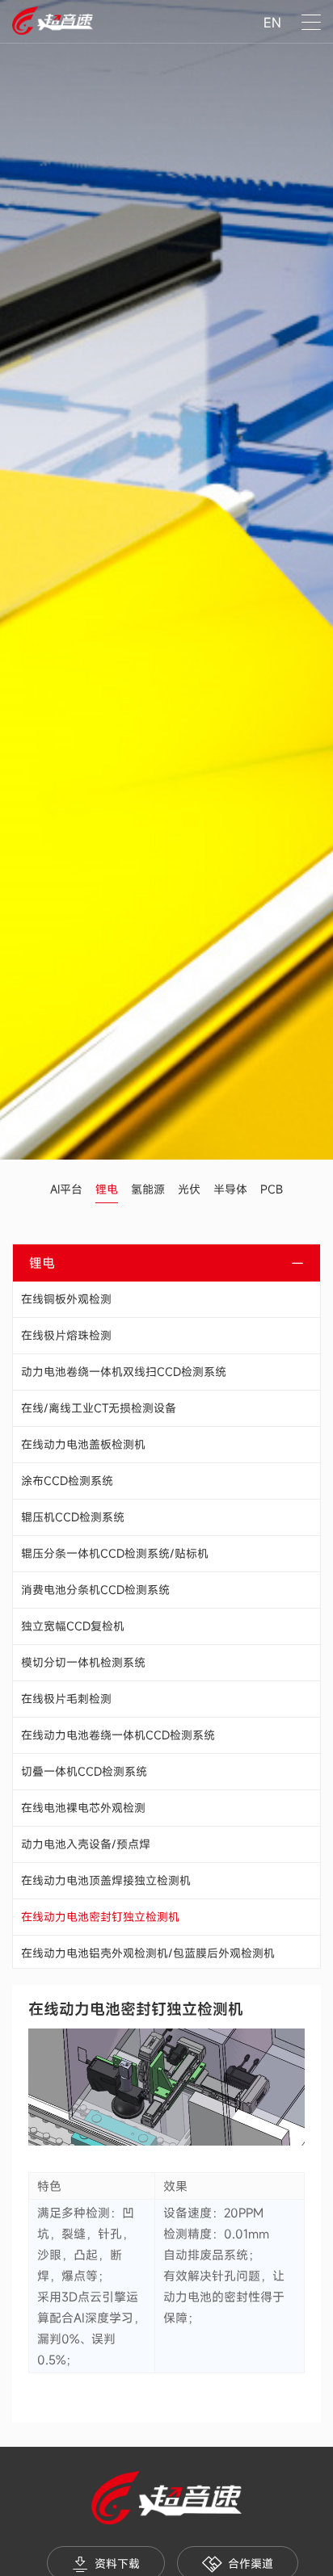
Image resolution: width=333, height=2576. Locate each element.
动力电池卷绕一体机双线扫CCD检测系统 (124, 1372)
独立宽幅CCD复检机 (73, 1626)
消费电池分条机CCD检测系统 (95, 1590)
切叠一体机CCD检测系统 (84, 1771)
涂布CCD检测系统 (67, 1481)
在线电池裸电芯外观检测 (83, 1808)
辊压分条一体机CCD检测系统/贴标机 (115, 1553)
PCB (272, 1189)
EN (272, 23)
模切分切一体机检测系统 (83, 1662)
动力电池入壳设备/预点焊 (86, 1844)
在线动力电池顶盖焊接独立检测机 (106, 1880)
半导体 (230, 1189)
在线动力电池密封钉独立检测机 (100, 1917)
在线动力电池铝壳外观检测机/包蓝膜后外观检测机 (148, 1953)
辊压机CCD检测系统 (73, 1517)
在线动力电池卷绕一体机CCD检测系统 (118, 1735)
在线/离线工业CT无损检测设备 (99, 1408)
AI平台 (66, 1189)
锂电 (107, 1189)
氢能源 (148, 1189)
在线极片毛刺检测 (66, 1699)
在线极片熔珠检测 (66, 1335)
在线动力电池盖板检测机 (83, 1444)
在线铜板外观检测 (66, 1299)
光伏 (189, 1189)
